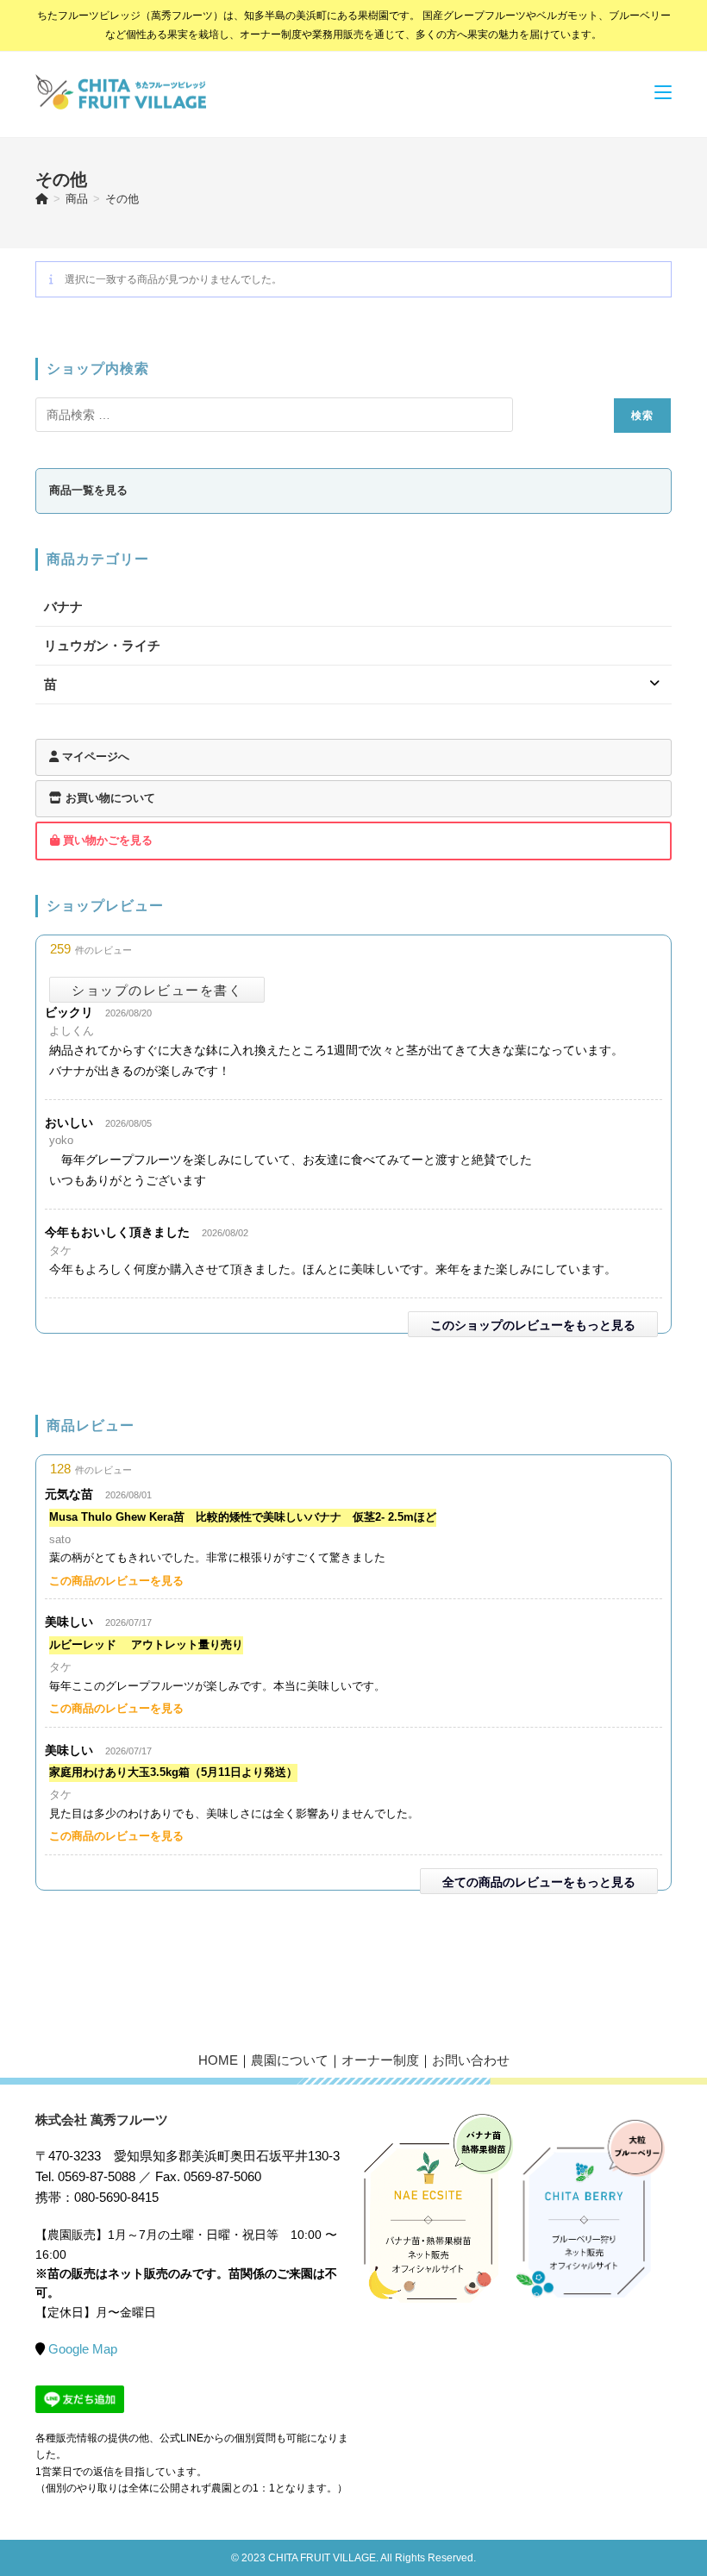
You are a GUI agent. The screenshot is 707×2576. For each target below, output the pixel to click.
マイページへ (94, 757)
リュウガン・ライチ (102, 645)
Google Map (83, 2349)
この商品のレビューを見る (116, 1581)
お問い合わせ (471, 2060)
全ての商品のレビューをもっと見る (539, 1882)
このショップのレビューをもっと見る (533, 1325)
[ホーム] (42, 199)
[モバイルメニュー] (663, 92)
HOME (218, 2060)
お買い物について (109, 798)
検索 (642, 416)
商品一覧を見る (88, 490)
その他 (122, 199)
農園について (290, 2060)
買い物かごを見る (106, 840)
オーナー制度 (380, 2060)
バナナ (63, 606)
